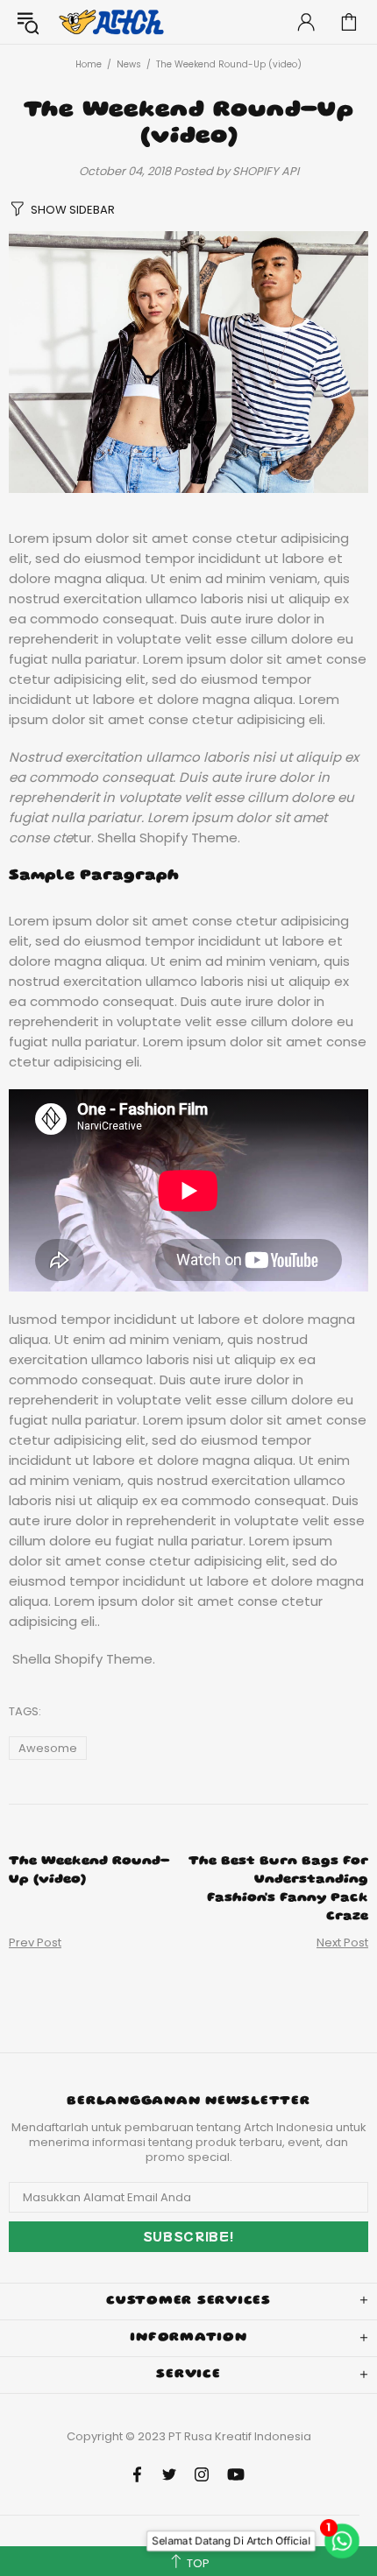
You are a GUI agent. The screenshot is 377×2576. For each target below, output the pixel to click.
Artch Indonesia (113, 22)
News (129, 64)
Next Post (342, 1943)
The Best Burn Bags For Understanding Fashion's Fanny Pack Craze (278, 1889)
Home (89, 64)
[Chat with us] (346, 2541)
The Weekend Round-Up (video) (89, 1871)
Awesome (48, 1748)
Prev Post (35, 1943)
